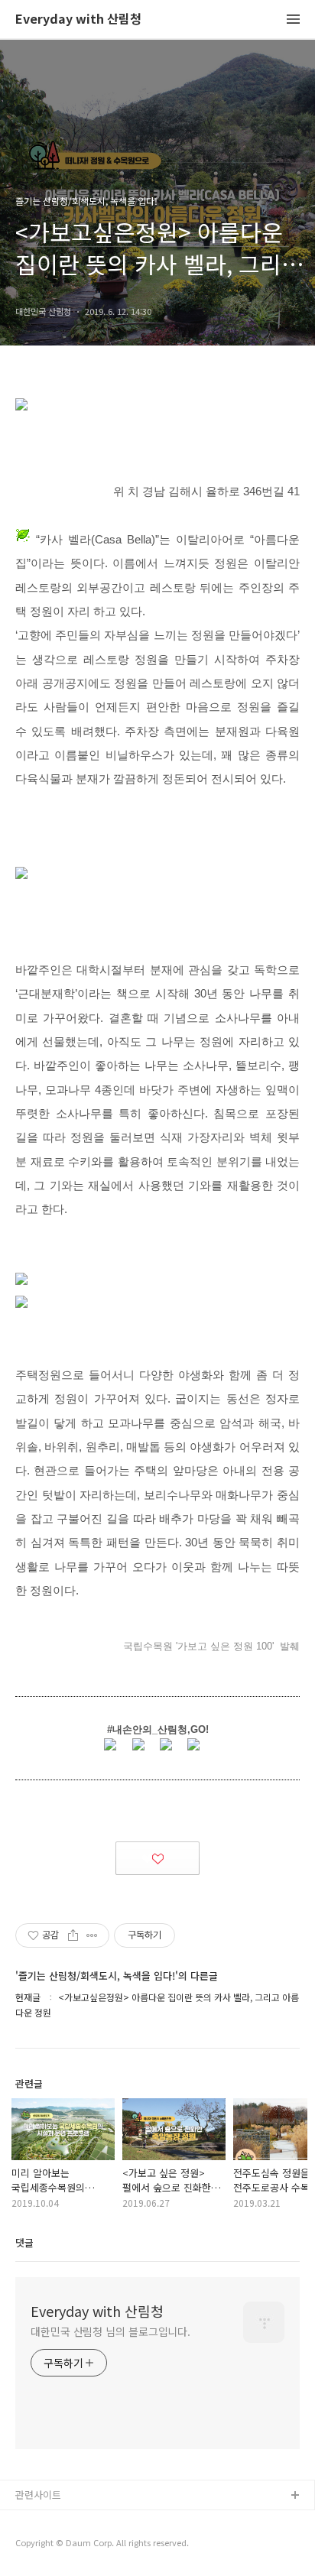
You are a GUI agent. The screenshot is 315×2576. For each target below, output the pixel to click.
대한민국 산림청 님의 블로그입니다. (110, 2331)
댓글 (24, 2242)
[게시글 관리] (92, 1935)
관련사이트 (38, 2495)
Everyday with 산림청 (78, 19)
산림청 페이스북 (50, 2521)
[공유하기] (73, 1935)
